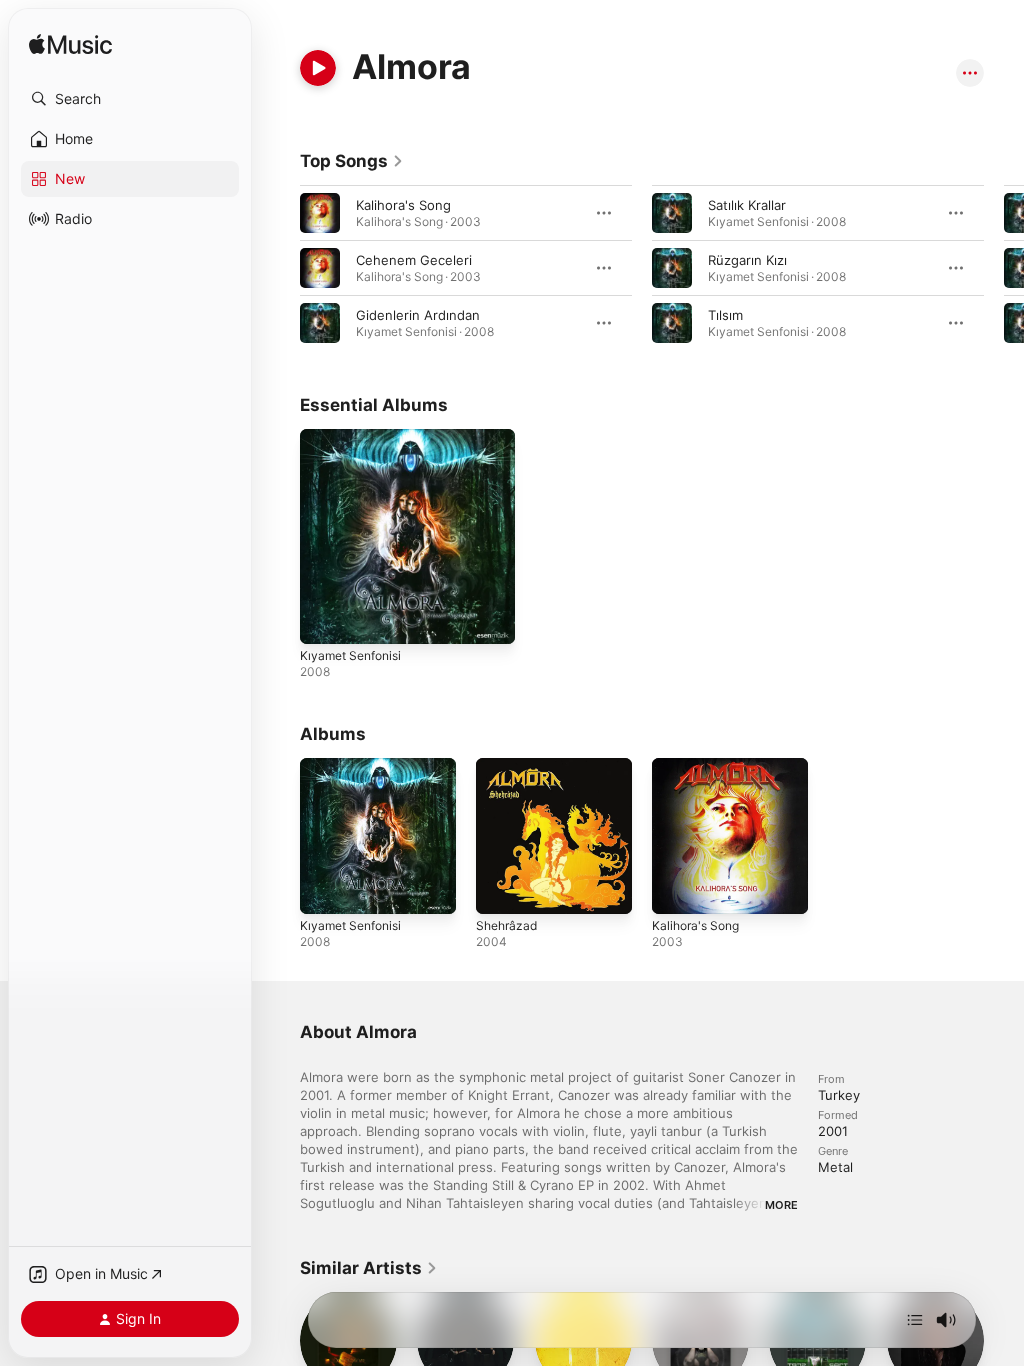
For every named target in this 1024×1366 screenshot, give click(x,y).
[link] (352, 161)
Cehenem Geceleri (414, 260)
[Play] (318, 68)
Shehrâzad (506, 925)
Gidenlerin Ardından (418, 315)
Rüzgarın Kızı (747, 260)
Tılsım (725, 315)
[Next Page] (1004, 268)
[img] (70, 45)
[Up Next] (915, 1320)
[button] (130, 99)
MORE (781, 1205)
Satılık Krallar (747, 205)
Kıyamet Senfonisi (350, 655)
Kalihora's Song (403, 205)
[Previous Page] (280, 268)
